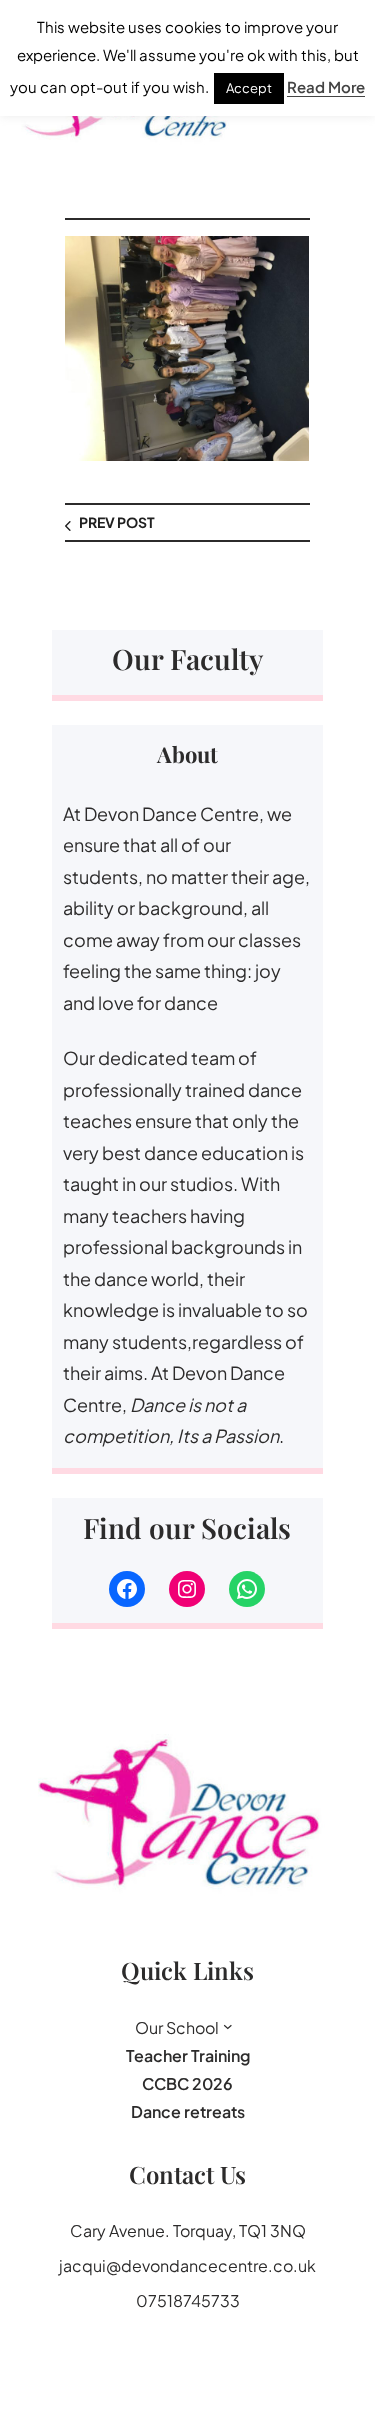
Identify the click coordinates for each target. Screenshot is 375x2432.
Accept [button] (249, 88)
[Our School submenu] (228, 2026)
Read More (326, 86)
